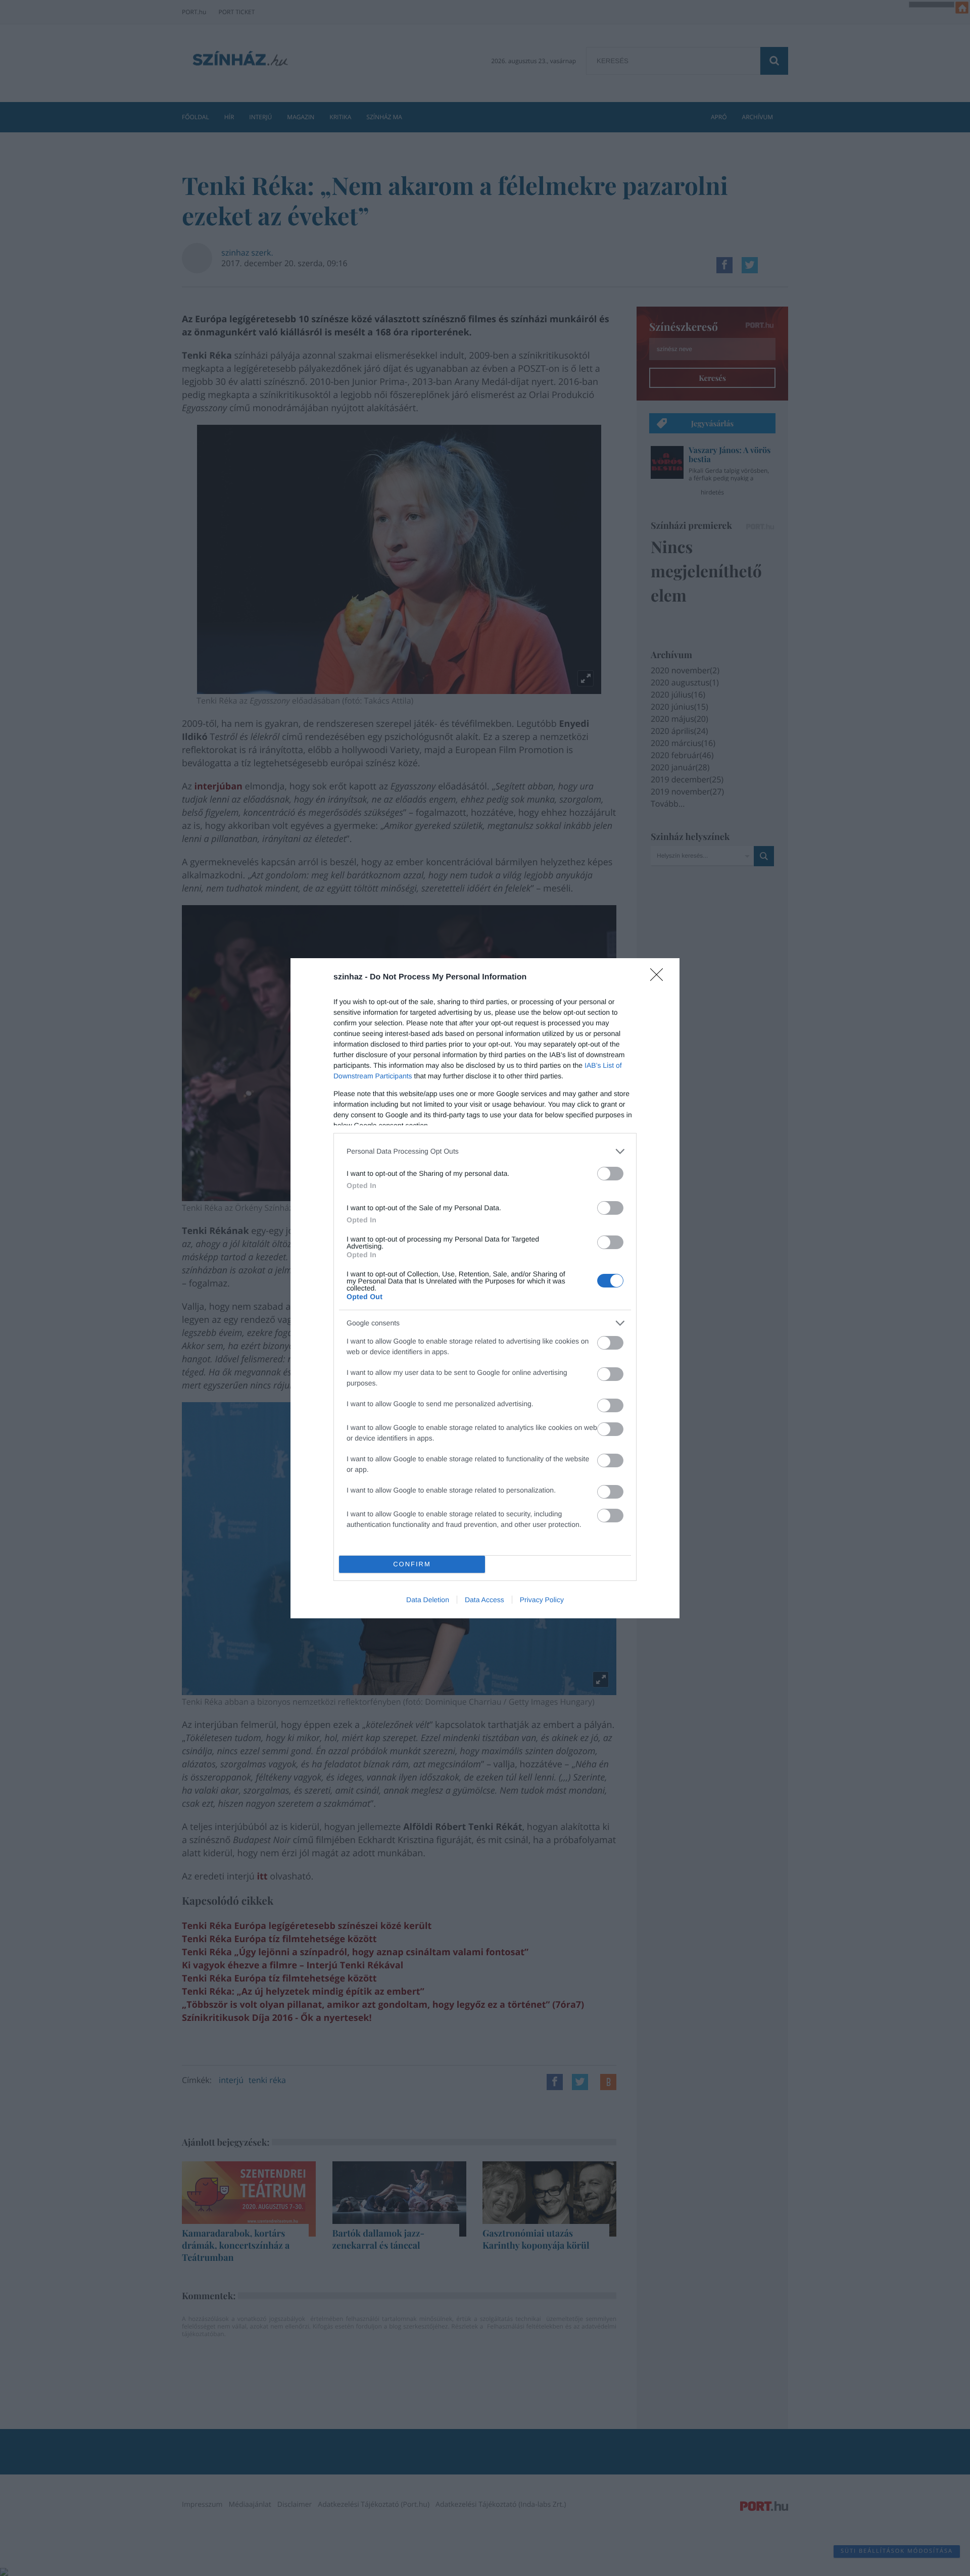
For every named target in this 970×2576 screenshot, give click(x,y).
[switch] (610, 1174)
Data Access (484, 1600)
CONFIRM (412, 1564)
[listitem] (485, 1151)
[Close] (660, 978)
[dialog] (485, 1288)
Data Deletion (428, 1600)
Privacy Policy (542, 1600)
